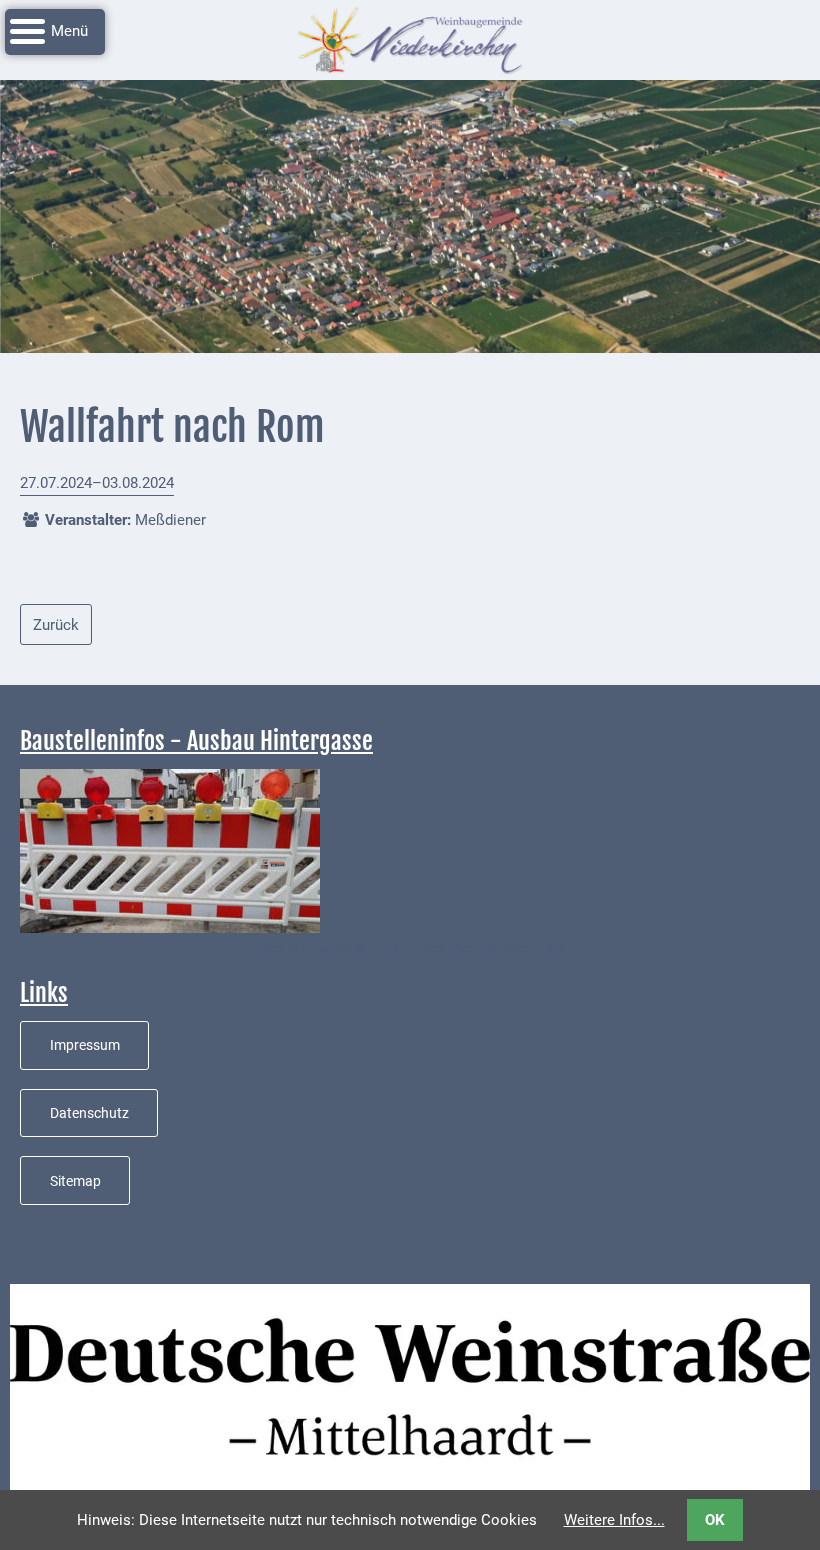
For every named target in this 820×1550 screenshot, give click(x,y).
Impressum (85, 1045)
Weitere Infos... (614, 1520)
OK (715, 1520)
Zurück (56, 625)
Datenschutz (89, 1113)
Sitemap (75, 1181)
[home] (410, 39)
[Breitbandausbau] (170, 850)
